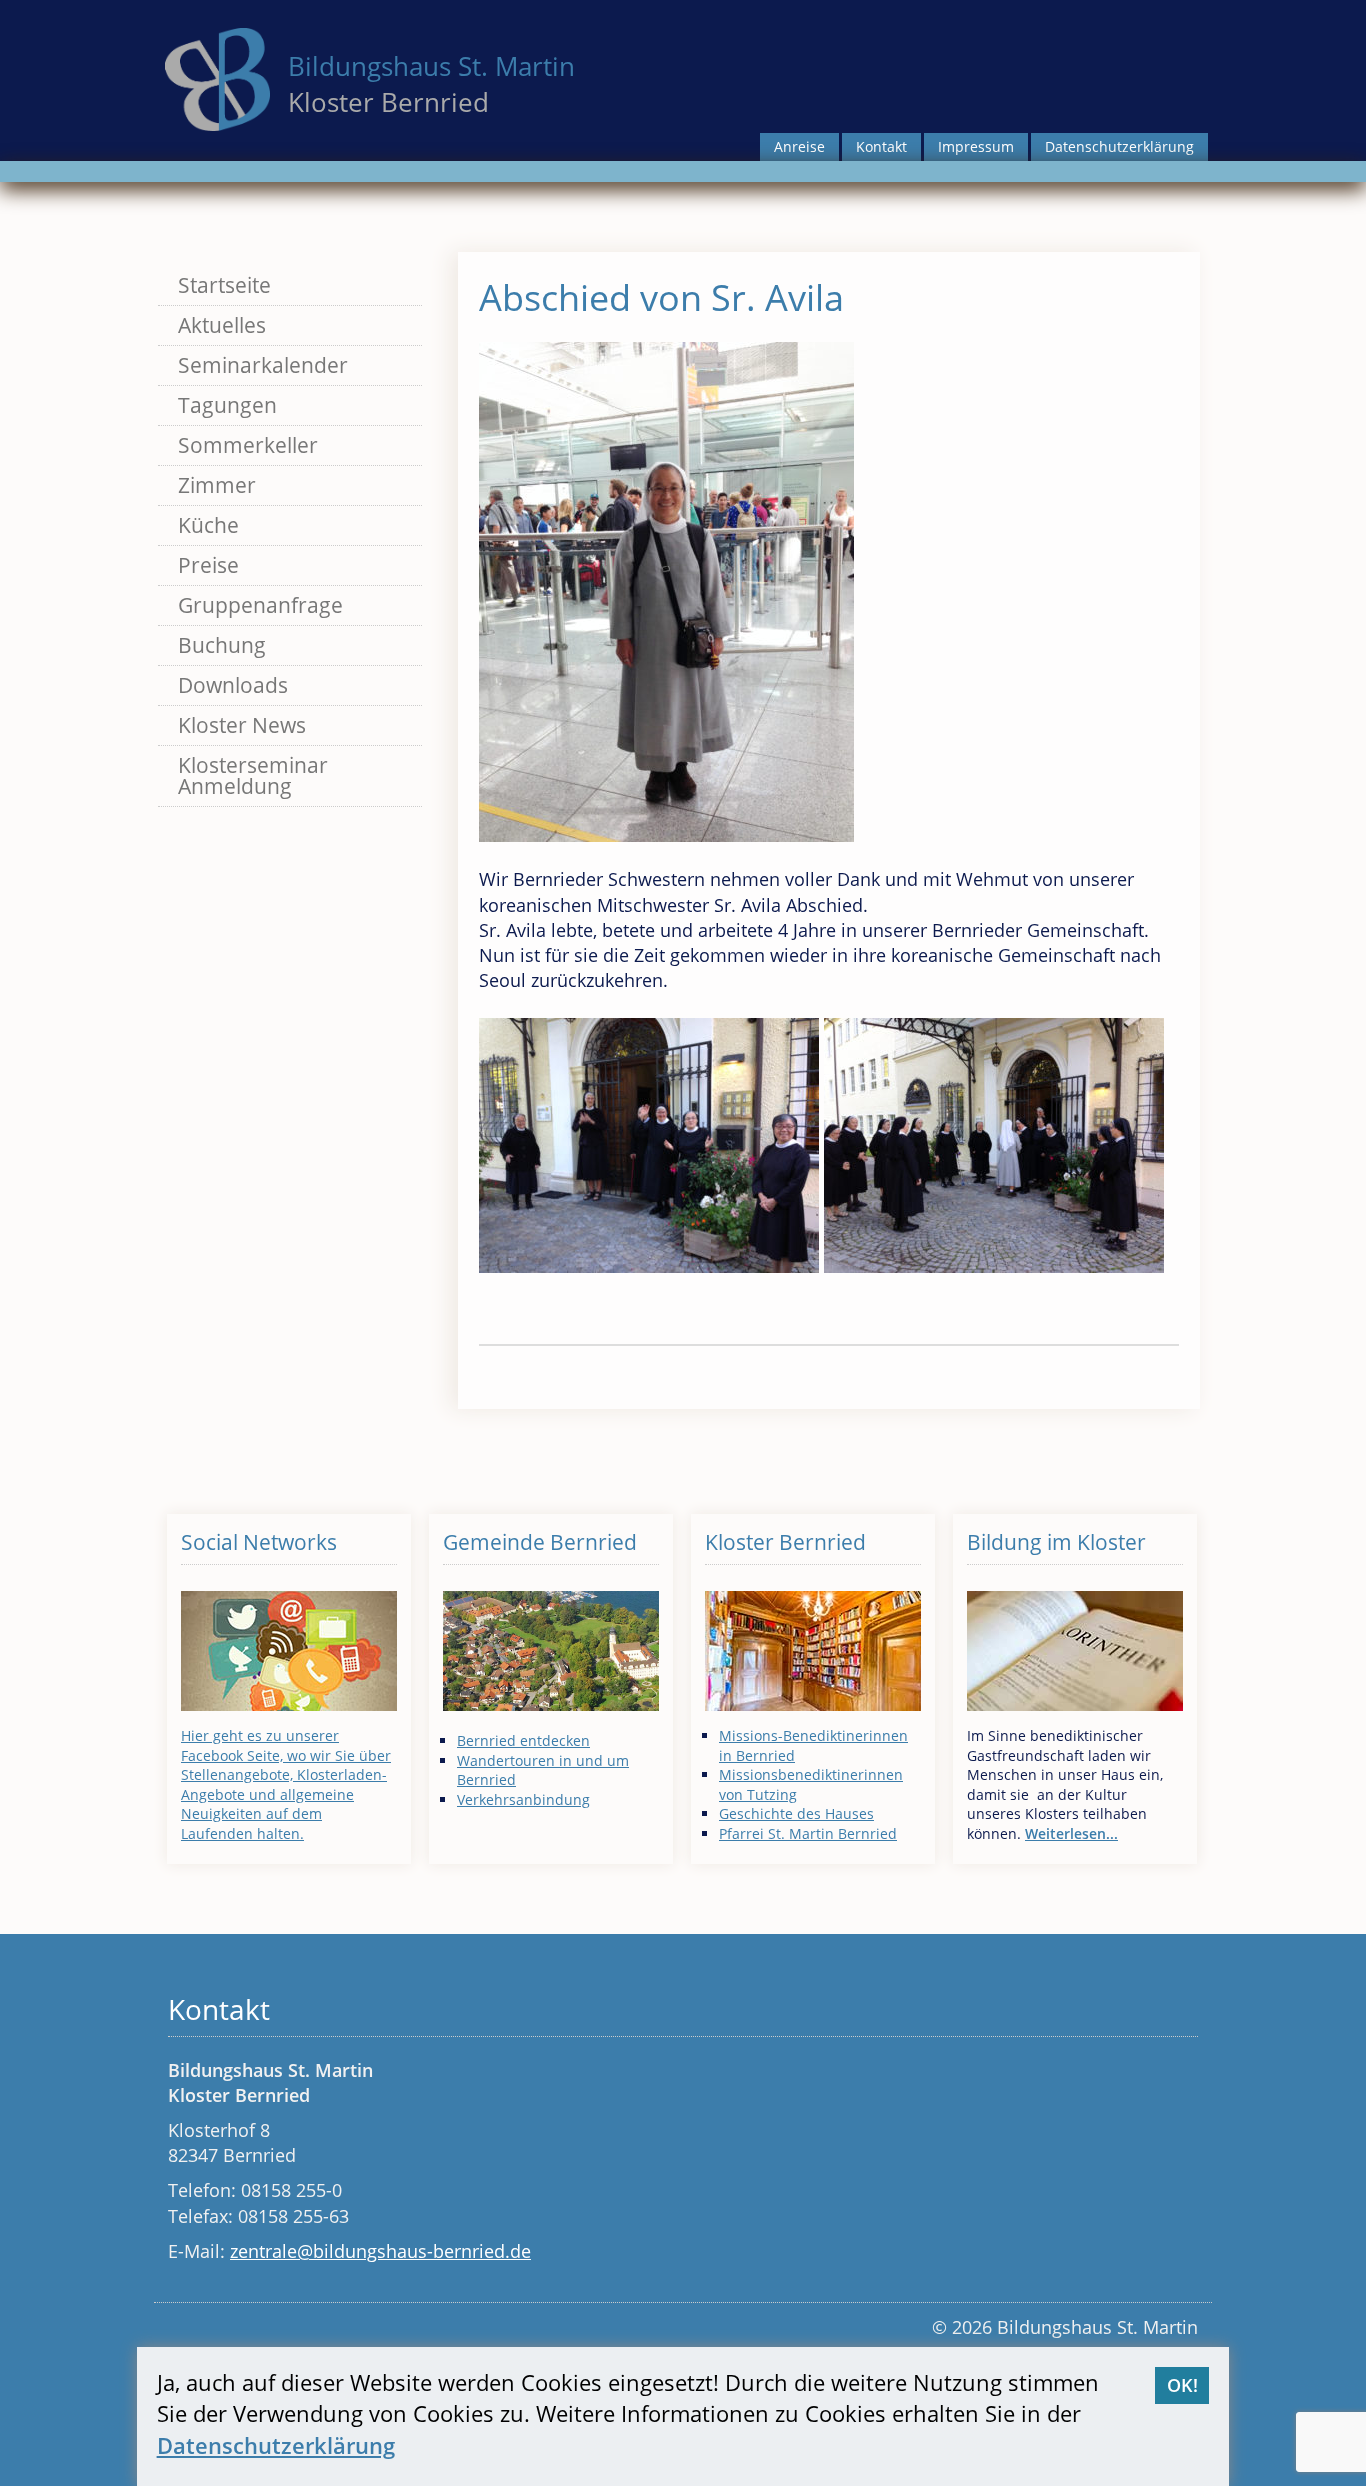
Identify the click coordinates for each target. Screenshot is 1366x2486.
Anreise (799, 146)
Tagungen (227, 405)
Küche (208, 525)
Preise (208, 565)
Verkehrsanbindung (523, 1799)
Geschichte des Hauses (796, 1813)
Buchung (222, 645)
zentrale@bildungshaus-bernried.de (380, 2251)
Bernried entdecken (523, 1740)
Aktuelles (222, 325)
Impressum (976, 146)
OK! (1182, 2385)
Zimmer (217, 485)
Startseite (224, 285)
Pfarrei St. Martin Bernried (808, 1833)
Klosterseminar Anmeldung (253, 775)
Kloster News (242, 725)
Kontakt (881, 146)
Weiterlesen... (1071, 1833)
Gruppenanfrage (260, 605)
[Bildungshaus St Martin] (217, 77)
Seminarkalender (263, 365)
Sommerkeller (248, 445)
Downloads (233, 685)
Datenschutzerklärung (1119, 146)
